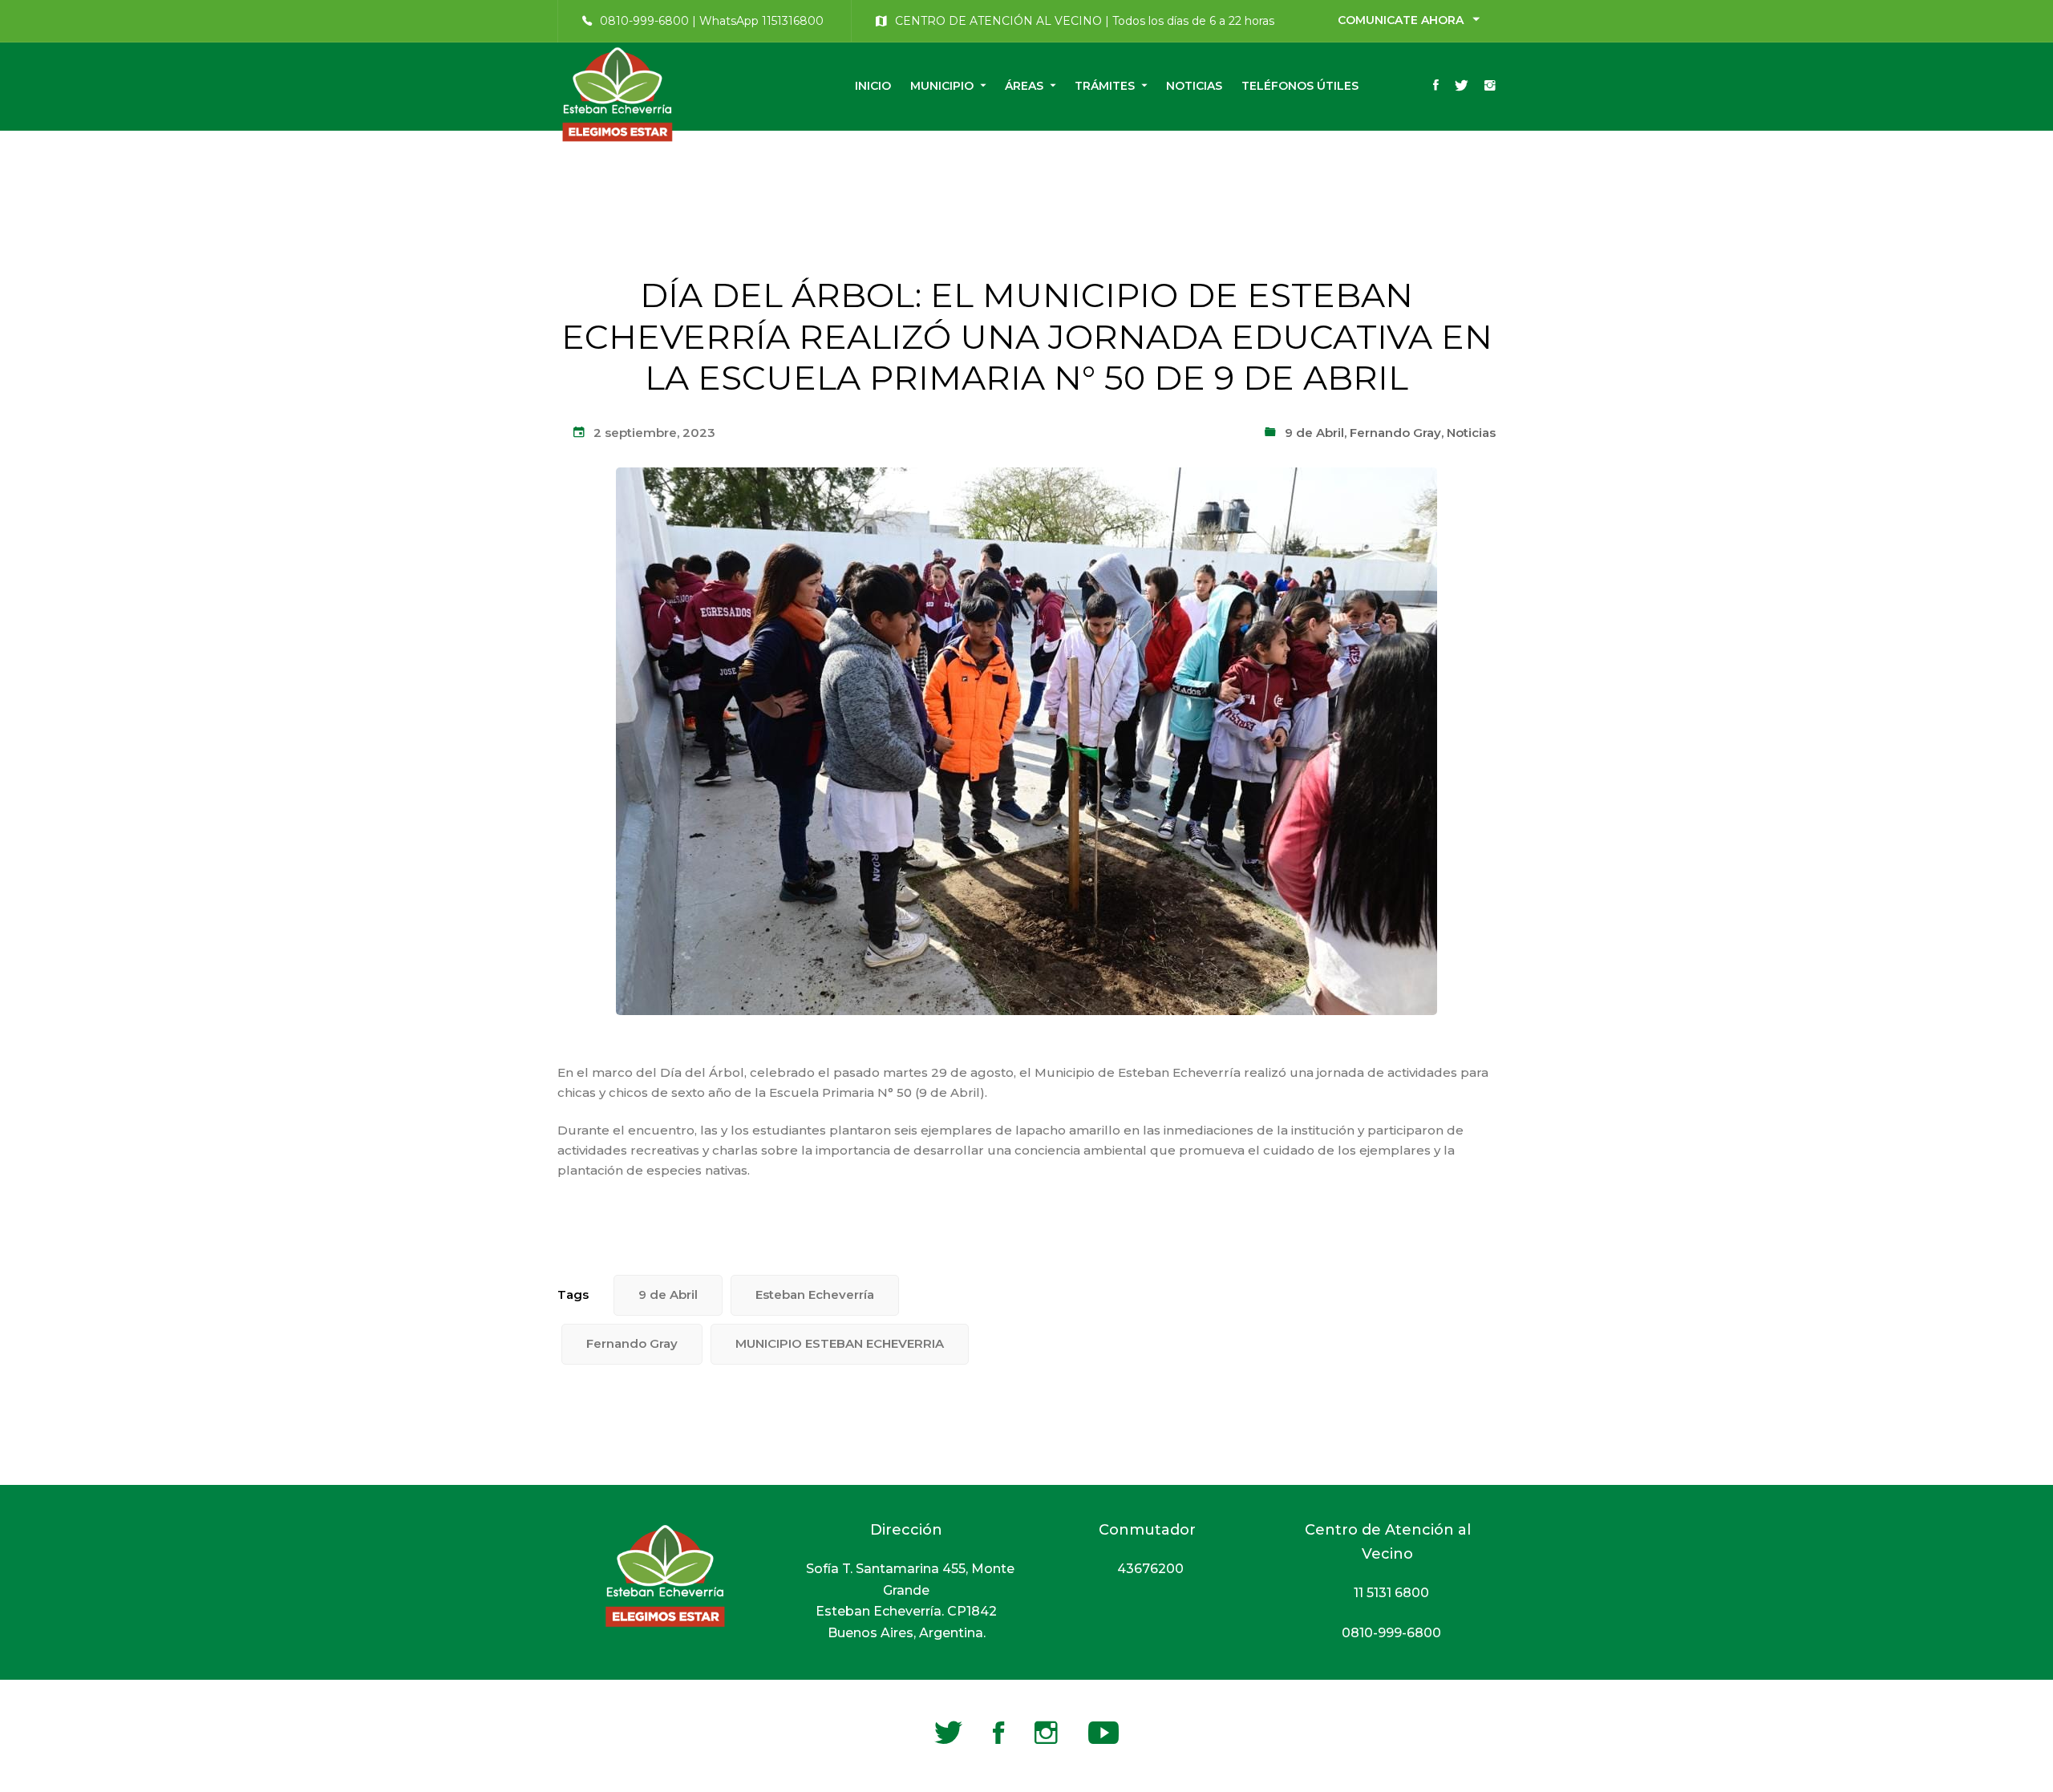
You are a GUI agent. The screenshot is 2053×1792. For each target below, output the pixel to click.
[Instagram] (1490, 87)
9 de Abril (1314, 433)
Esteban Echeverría (815, 1294)
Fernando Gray (1395, 433)
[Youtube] (1103, 1733)
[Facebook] (1436, 87)
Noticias (1471, 433)
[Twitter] (1462, 87)
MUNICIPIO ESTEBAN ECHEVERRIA (840, 1343)
